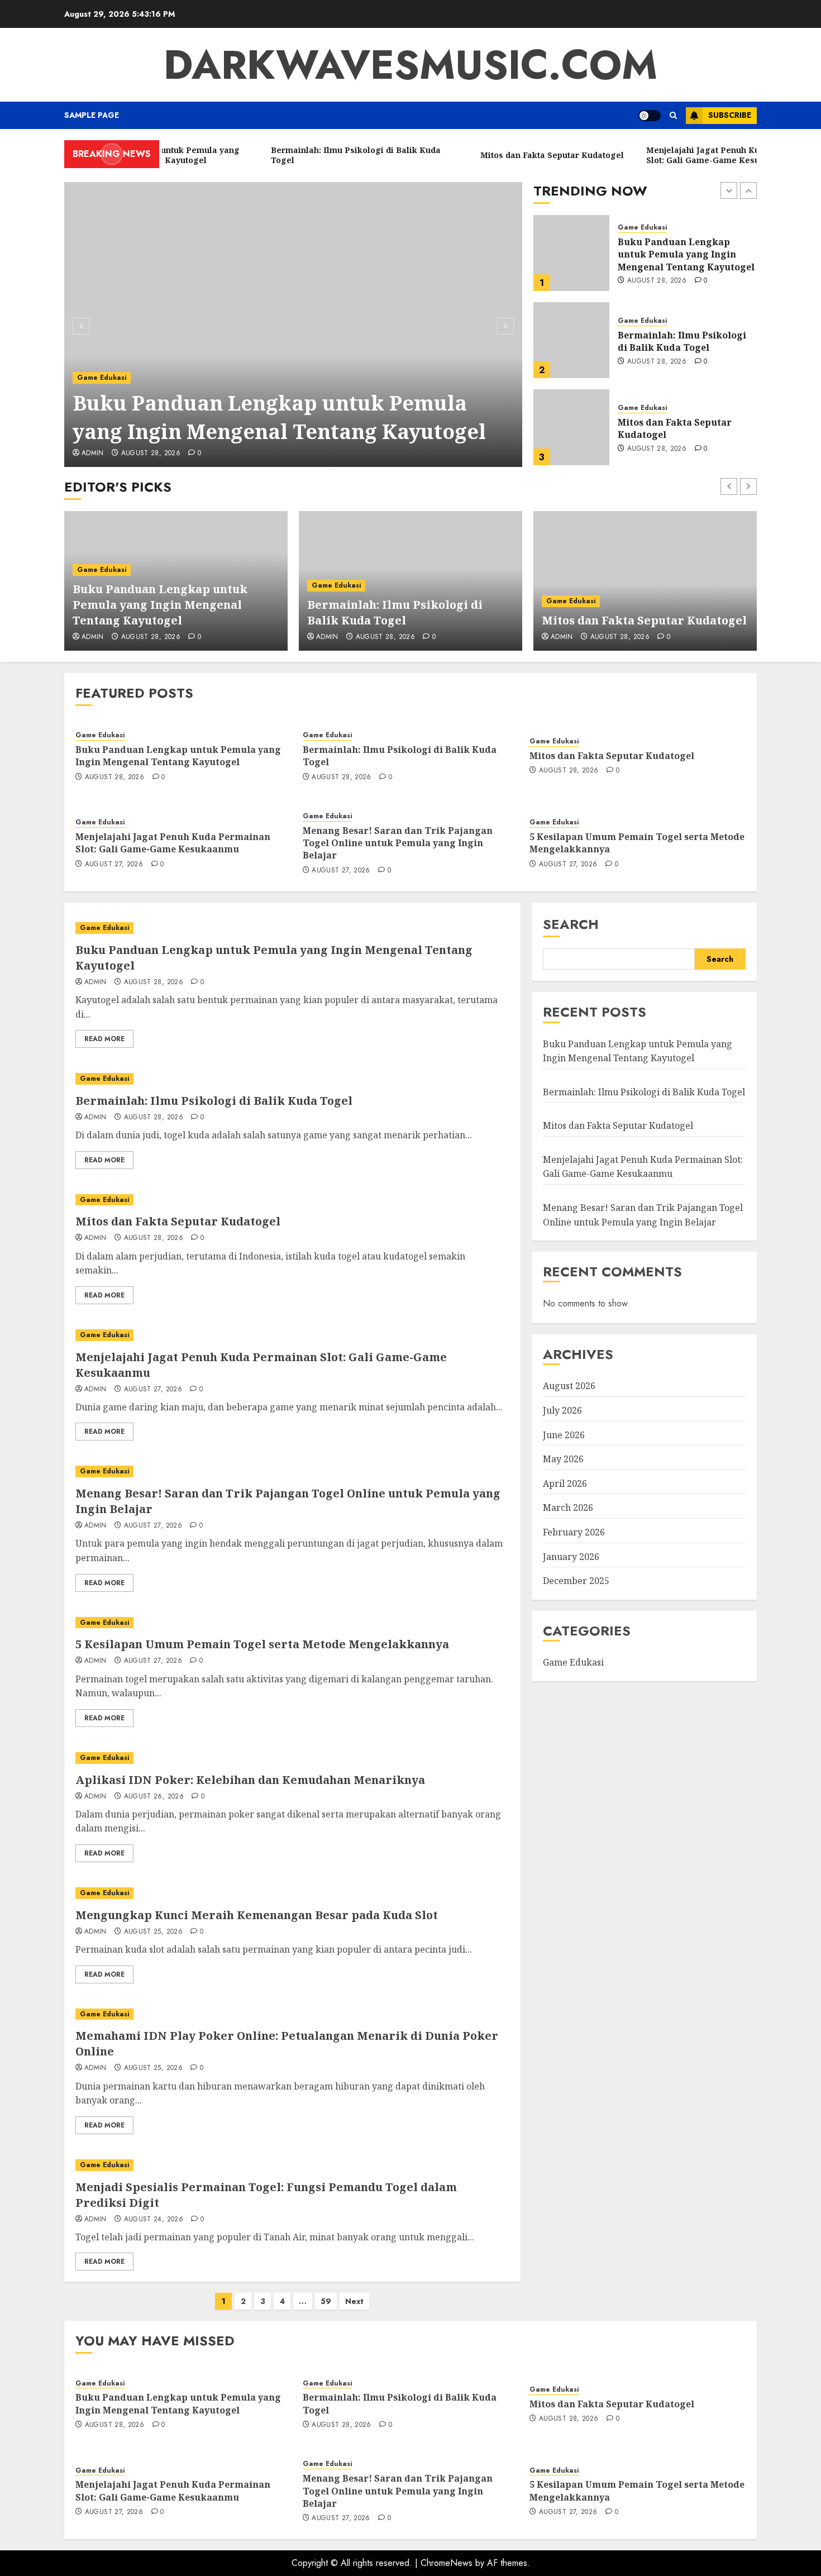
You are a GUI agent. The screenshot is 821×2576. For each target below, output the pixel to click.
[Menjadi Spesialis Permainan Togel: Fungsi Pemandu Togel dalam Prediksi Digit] (292, 2165)
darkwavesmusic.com (410, 65)
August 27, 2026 (656, 455)
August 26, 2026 (154, 1797)
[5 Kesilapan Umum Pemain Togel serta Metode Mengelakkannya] (292, 1623)
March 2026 (568, 1508)
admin (93, 454)
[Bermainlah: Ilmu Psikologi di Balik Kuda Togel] (571, 253)
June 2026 (564, 1435)
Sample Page (92, 115)
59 (326, 2301)
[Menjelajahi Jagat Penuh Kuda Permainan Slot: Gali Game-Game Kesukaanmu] (571, 427)
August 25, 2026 (153, 1932)
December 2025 (576, 1581)
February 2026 (574, 1532)
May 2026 (563, 1459)
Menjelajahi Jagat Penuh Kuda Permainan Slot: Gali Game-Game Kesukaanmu (679, 429)
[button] (673, 115)
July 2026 (562, 1410)
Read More (104, 1039)
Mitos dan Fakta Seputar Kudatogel (675, 341)
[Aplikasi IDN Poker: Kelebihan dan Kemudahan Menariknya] (292, 1758)
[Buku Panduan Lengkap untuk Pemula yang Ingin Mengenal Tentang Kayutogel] (293, 325)
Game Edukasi (102, 378)
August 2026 (569, 1386)
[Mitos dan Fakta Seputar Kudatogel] (571, 340)
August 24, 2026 (154, 2220)
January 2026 (571, 1557)
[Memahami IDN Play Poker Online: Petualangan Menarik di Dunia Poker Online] (292, 2014)
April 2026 (565, 1483)
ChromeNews (447, 2563)
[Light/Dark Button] (650, 116)
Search (571, 924)
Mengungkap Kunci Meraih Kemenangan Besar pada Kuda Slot (257, 1915)
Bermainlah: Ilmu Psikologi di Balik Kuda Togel (682, 254)
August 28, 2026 (151, 454)
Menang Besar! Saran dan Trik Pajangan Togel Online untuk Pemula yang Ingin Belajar (398, 843)
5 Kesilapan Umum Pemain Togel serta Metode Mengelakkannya (637, 843)
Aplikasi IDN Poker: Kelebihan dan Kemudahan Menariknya (250, 1780)
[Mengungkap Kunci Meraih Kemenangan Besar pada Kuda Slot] (292, 1893)
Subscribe (730, 115)
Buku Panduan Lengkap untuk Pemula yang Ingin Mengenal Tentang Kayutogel (279, 417)
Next (354, 2301)
